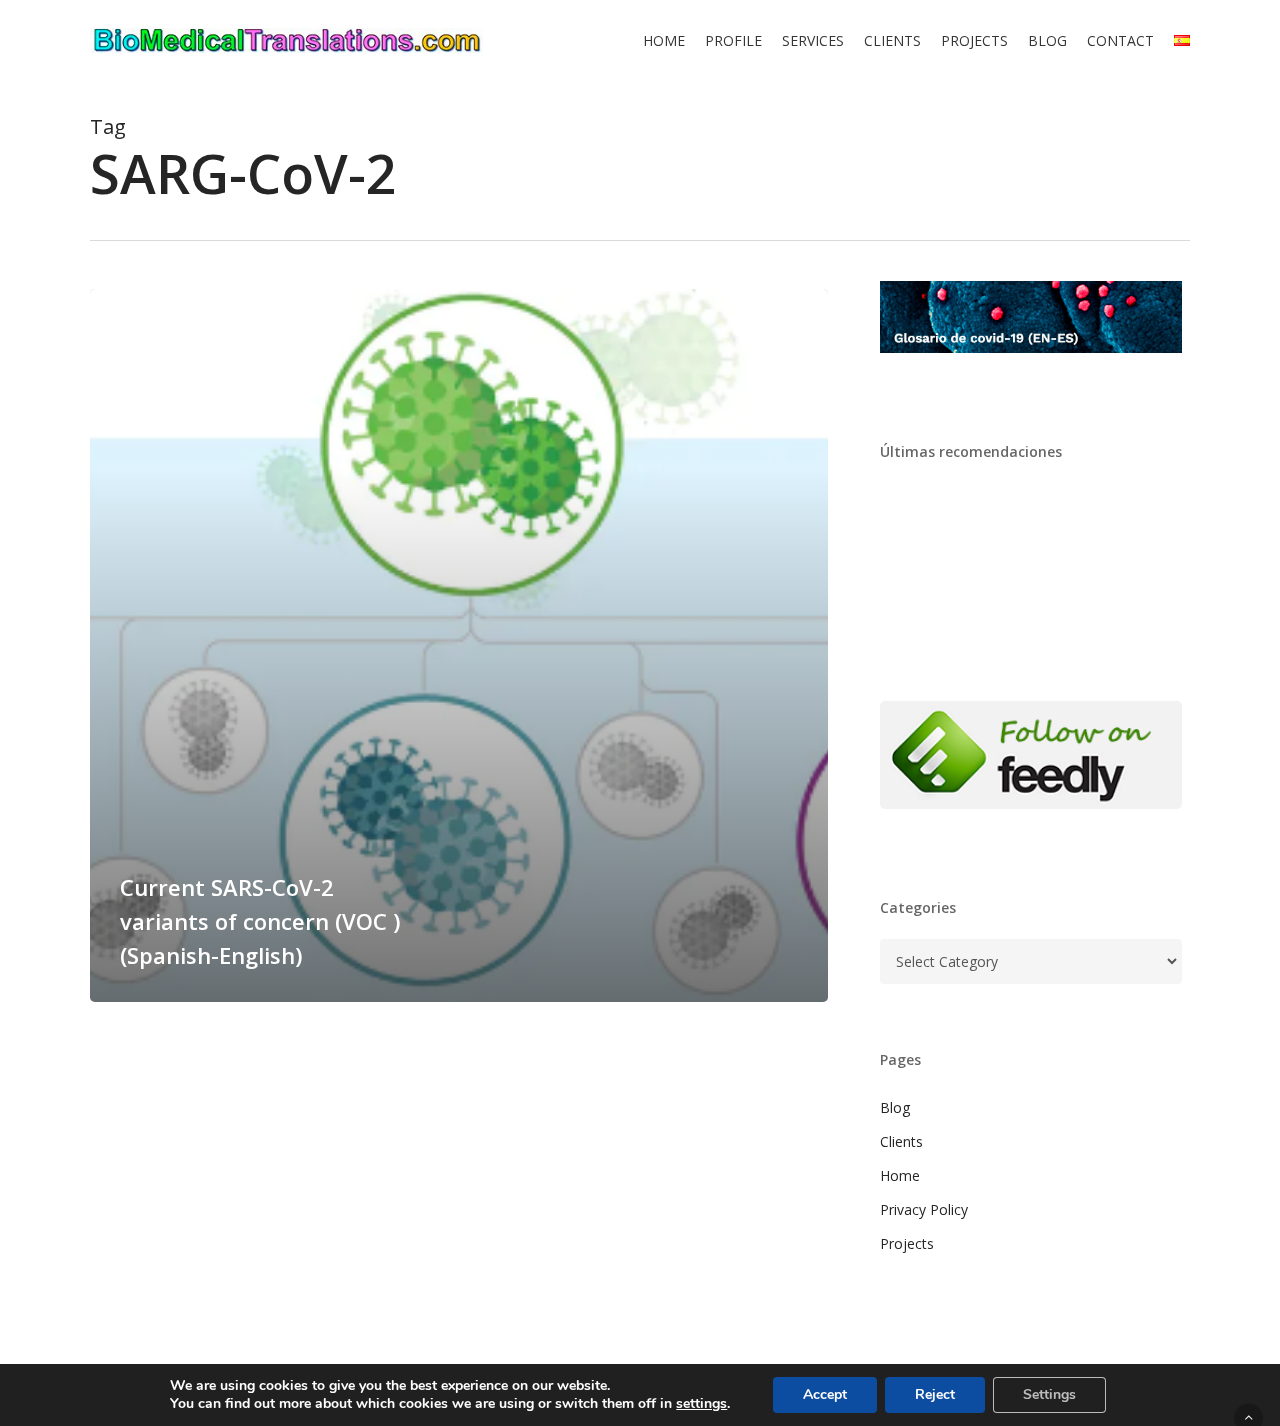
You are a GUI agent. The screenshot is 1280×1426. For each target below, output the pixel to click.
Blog (895, 1107)
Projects (907, 1243)
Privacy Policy (924, 1209)
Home (900, 1175)
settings (701, 1404)
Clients (901, 1141)
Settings (1049, 1394)
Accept (825, 1394)
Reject (935, 1394)
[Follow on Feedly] (1031, 818)
